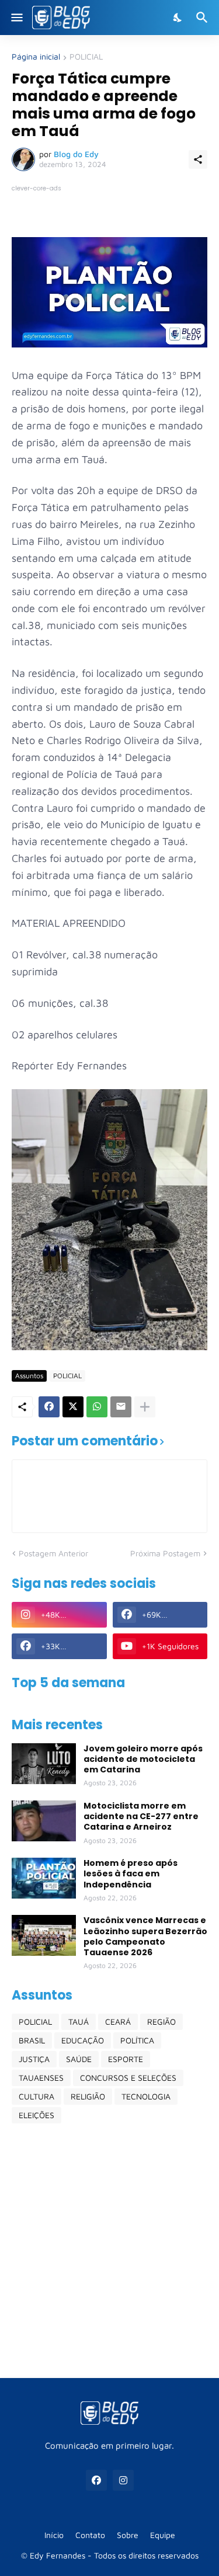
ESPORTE (126, 2059)
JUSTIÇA (34, 2059)
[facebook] (96, 2480)
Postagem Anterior (53, 1553)
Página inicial (36, 57)
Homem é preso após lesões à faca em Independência (131, 1874)
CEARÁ (118, 2021)
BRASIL (32, 2040)
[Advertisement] (109, 2250)
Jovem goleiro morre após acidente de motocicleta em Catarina (143, 1759)
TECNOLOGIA (146, 2096)
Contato (90, 2535)
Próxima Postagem (165, 1553)
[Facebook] (49, 1407)
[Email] (121, 1407)
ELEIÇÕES (36, 2115)
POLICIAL (86, 57)
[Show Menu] (16, 18)
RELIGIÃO (88, 2096)
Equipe (163, 2535)
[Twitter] (73, 1407)
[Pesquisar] (204, 18)
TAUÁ (79, 2021)
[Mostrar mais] (145, 1407)
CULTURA (36, 2096)
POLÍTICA (137, 2040)
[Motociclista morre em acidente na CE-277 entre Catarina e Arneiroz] (44, 1821)
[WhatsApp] (97, 1407)
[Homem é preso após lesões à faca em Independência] (44, 1878)
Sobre (128, 2535)
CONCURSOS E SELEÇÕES (128, 2078)
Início (54, 2535)
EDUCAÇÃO (83, 2040)
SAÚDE (79, 2059)
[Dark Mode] (178, 18)
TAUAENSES (41, 2078)
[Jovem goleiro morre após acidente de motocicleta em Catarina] (44, 1764)
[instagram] (123, 2480)
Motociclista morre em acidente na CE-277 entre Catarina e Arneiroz (141, 1817)
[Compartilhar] (198, 159)
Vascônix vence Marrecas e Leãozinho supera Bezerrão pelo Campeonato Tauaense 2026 (145, 1936)
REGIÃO (161, 2021)
